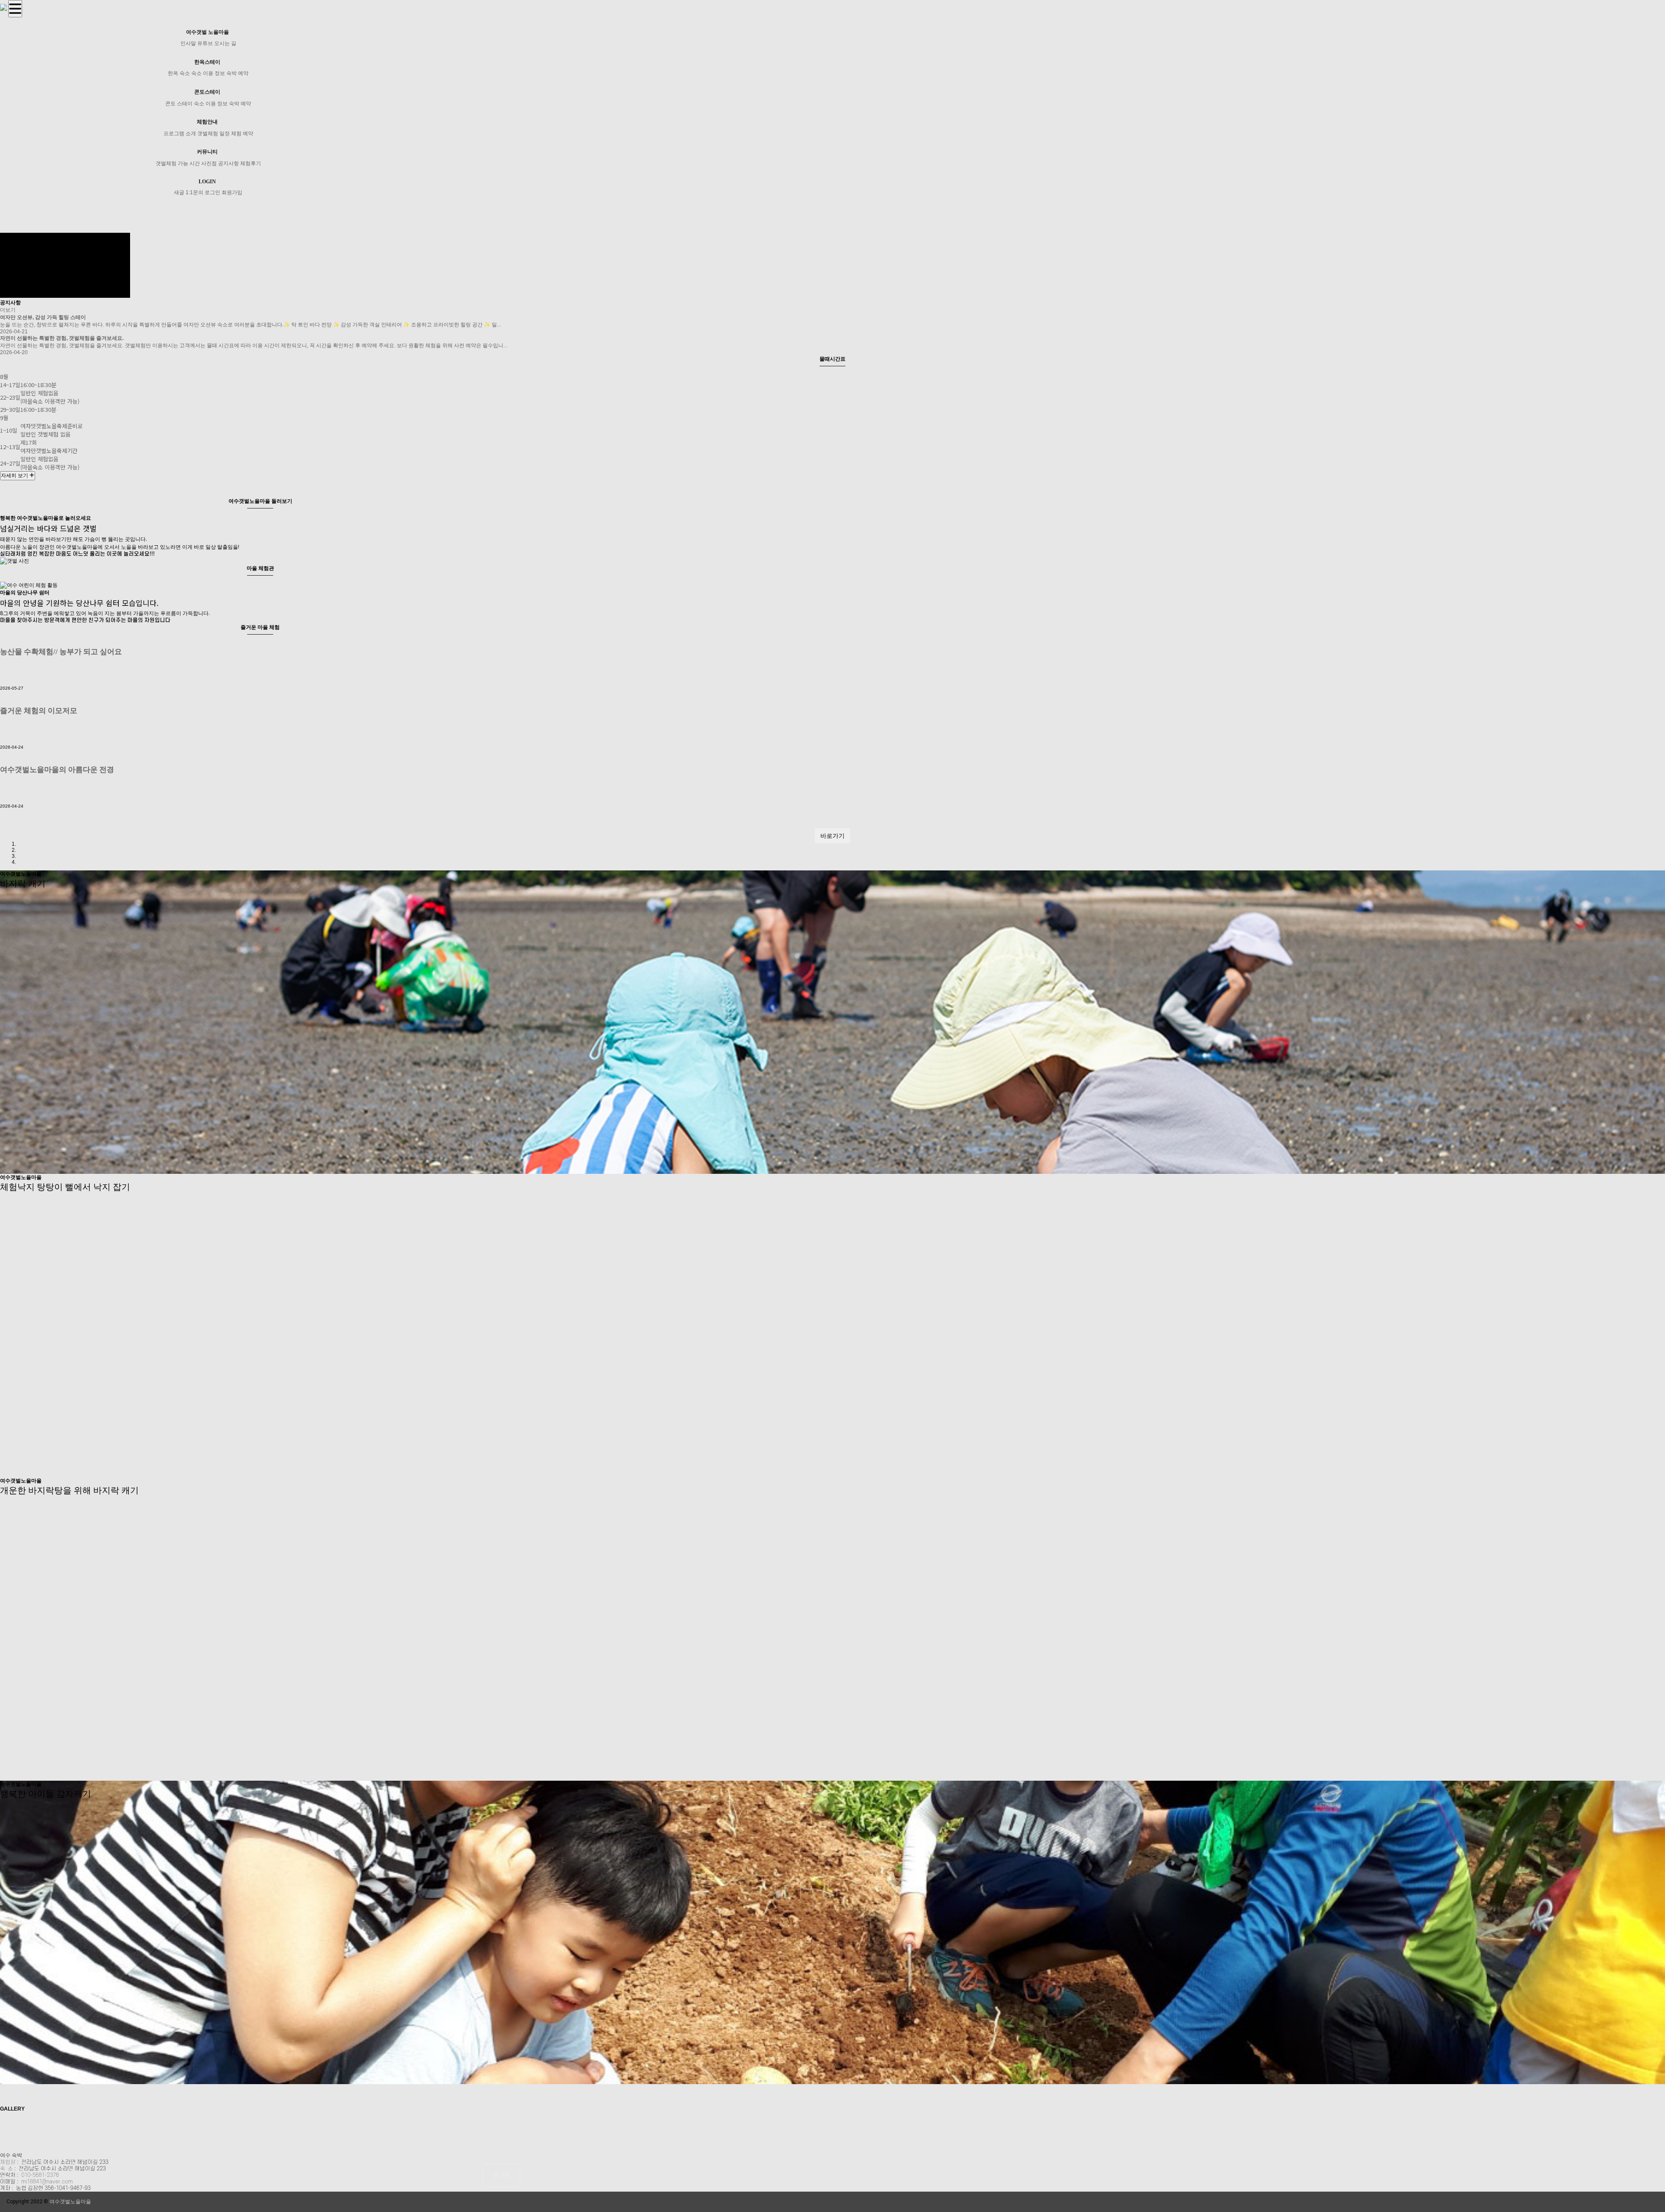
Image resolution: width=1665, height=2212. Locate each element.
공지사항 (229, 163)
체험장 (8, 2162)
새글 (179, 192)
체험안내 (207, 122)
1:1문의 (194, 192)
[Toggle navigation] (15, 9)
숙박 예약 (237, 73)
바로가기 (832, 836)
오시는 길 (225, 43)
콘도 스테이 (179, 104)
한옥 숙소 (179, 73)
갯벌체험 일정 (214, 134)
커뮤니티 (207, 152)
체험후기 (251, 163)
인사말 (188, 43)
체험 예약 (242, 134)
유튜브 (205, 43)
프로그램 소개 (180, 134)
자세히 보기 (15, 476)
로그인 (212, 192)
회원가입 (232, 192)
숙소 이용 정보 (208, 73)
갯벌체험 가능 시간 (178, 163)
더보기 (8, 310)
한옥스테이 (207, 62)
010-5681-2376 (40, 2175)
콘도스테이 (207, 92)
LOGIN (207, 182)
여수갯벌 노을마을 (207, 32)
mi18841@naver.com (47, 2182)
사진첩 (209, 163)
